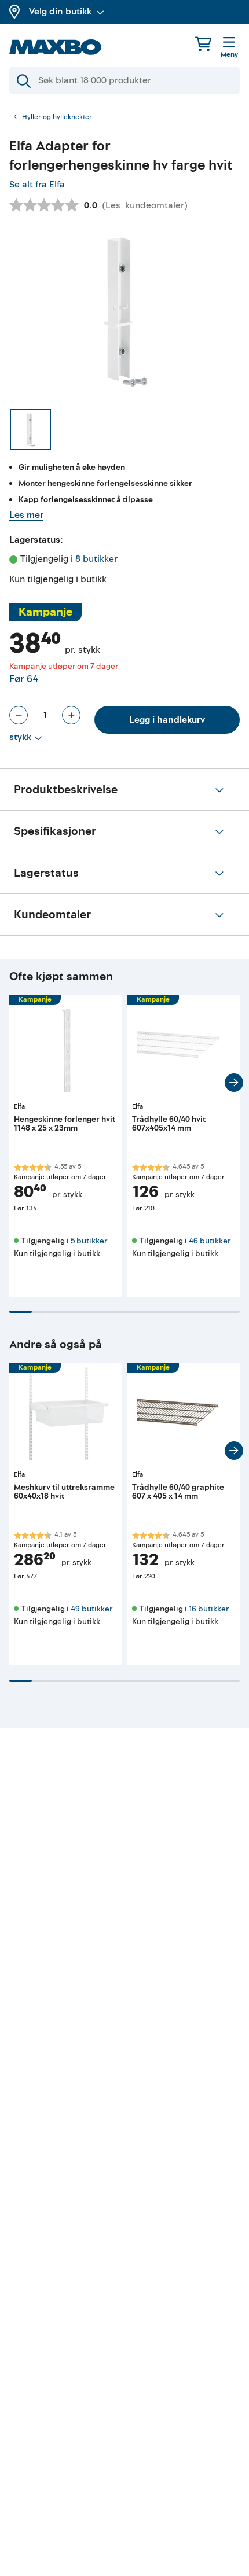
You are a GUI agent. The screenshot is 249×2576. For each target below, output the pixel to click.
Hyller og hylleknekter (57, 117)
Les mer (26, 515)
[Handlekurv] (203, 44)
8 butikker (96, 559)
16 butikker (209, 1609)
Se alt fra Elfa (37, 185)
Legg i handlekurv (167, 720)
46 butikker (210, 1241)
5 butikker (89, 1241)
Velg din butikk (60, 12)
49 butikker (91, 1609)
